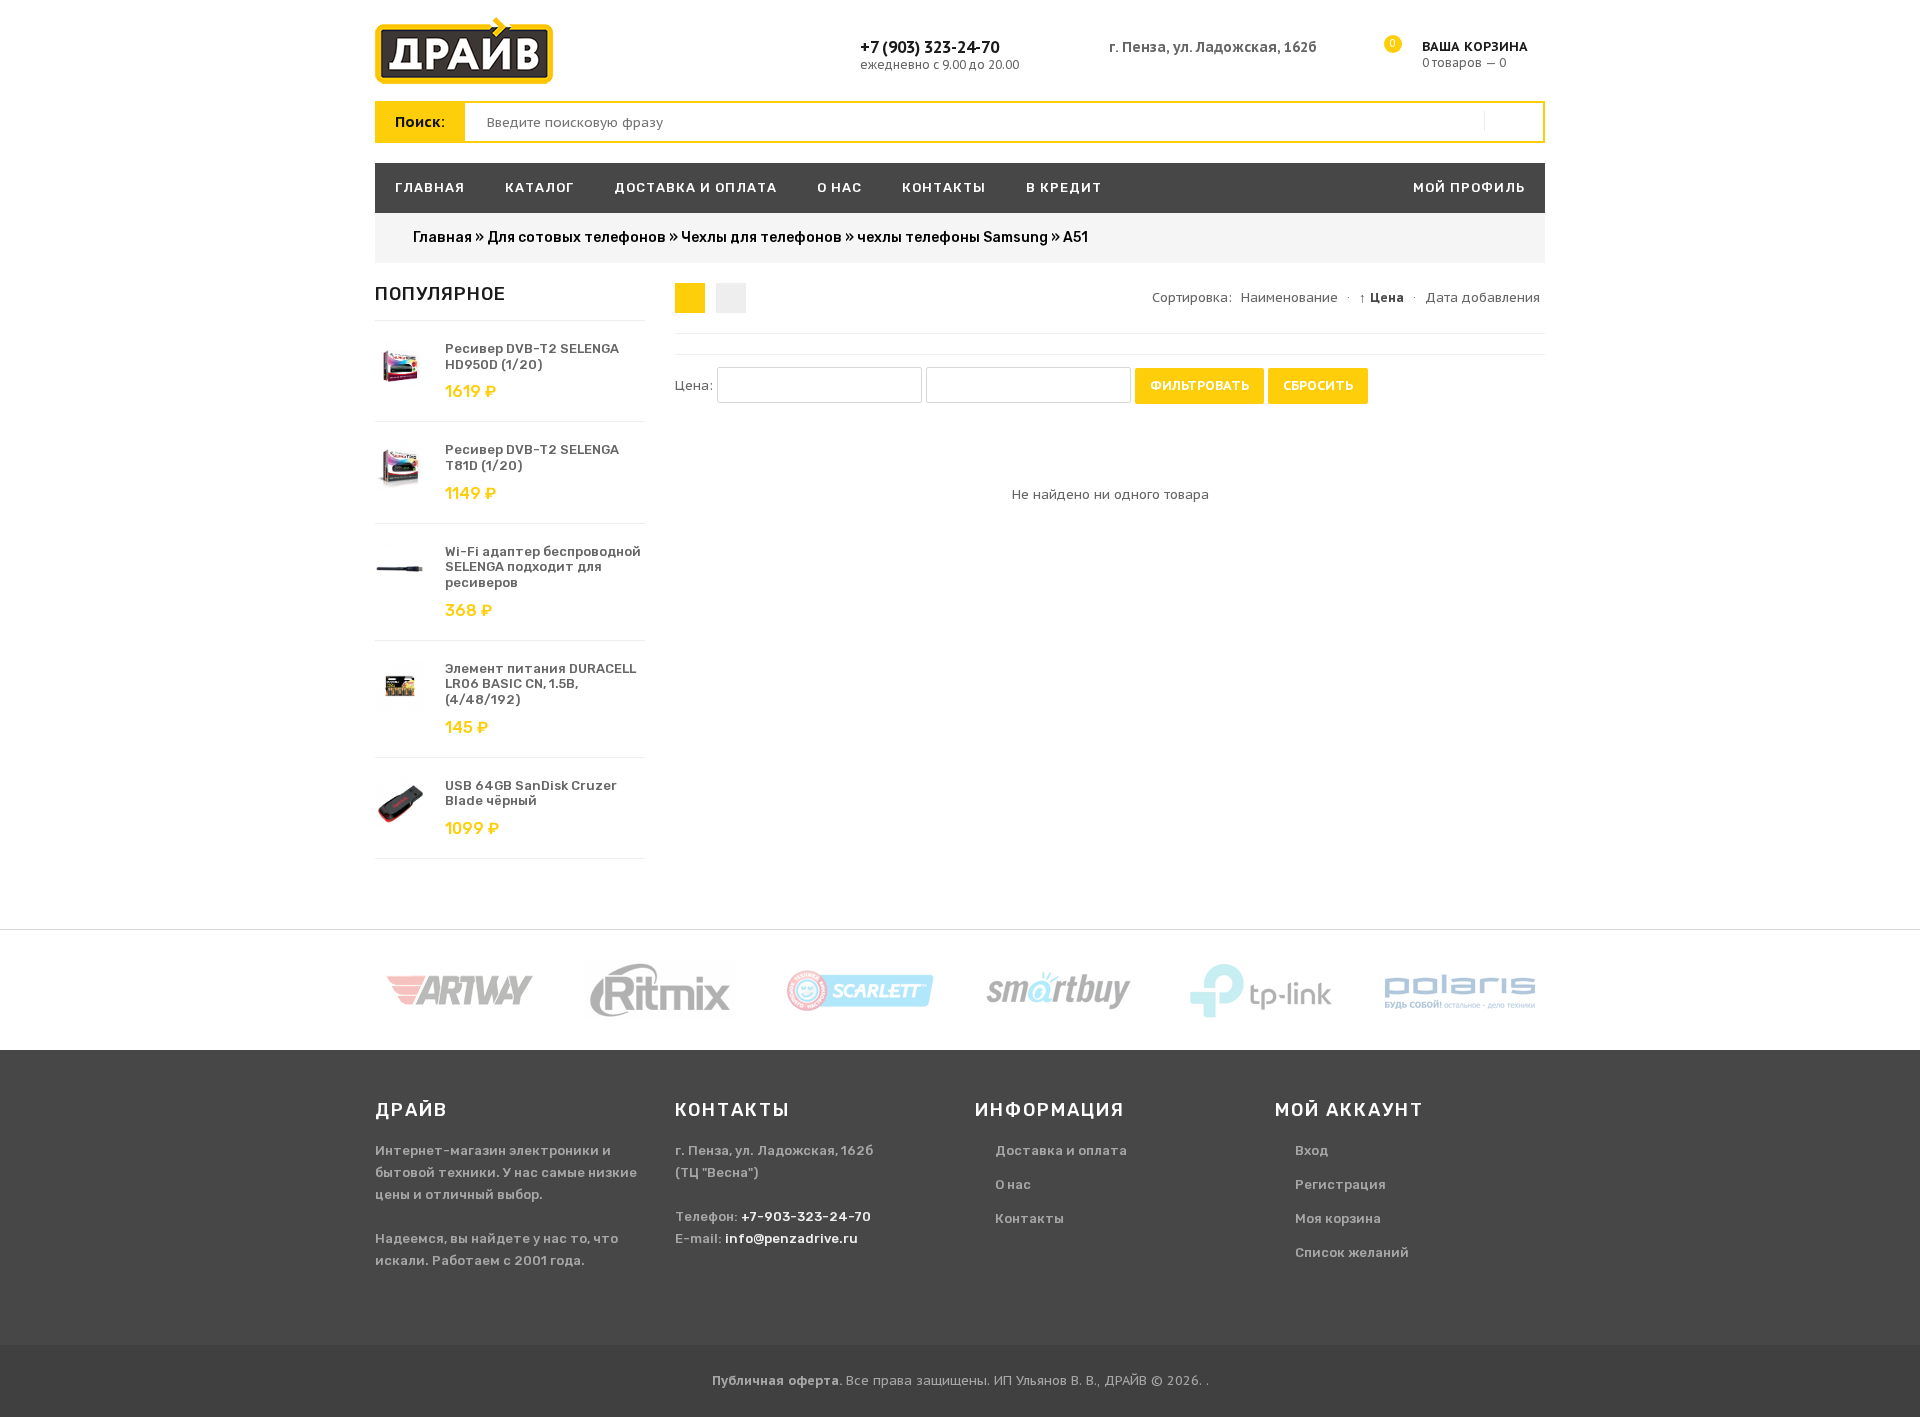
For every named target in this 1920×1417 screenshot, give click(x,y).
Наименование (1289, 297)
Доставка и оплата (1061, 1150)
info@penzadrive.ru (791, 1238)
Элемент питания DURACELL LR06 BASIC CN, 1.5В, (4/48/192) (540, 684)
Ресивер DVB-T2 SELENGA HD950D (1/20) (532, 356)
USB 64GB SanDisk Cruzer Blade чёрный (531, 793)
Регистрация (1340, 1184)
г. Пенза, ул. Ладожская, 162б (1213, 47)
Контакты (1029, 1218)
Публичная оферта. (777, 1380)
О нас (1013, 1184)
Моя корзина (1338, 1218)
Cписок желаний (1352, 1252)
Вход (1311, 1150)
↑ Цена (1381, 297)
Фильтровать (1199, 385)
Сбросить (1318, 385)
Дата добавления (1482, 297)
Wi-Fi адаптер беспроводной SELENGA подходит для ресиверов (543, 567)
